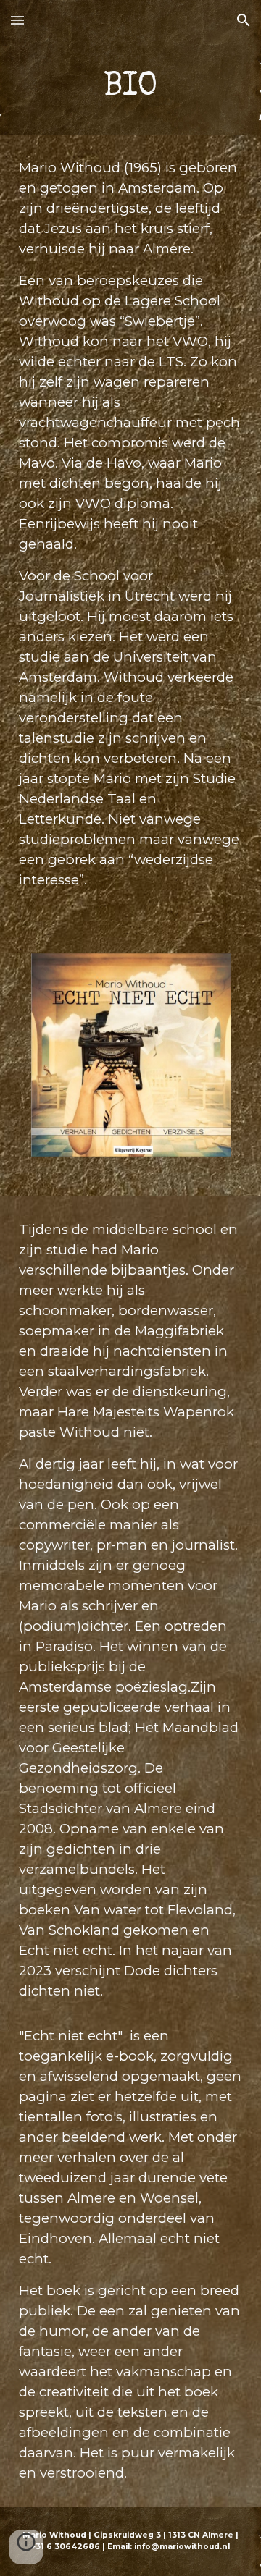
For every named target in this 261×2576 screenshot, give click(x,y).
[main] (130, 88)
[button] (17, 20)
